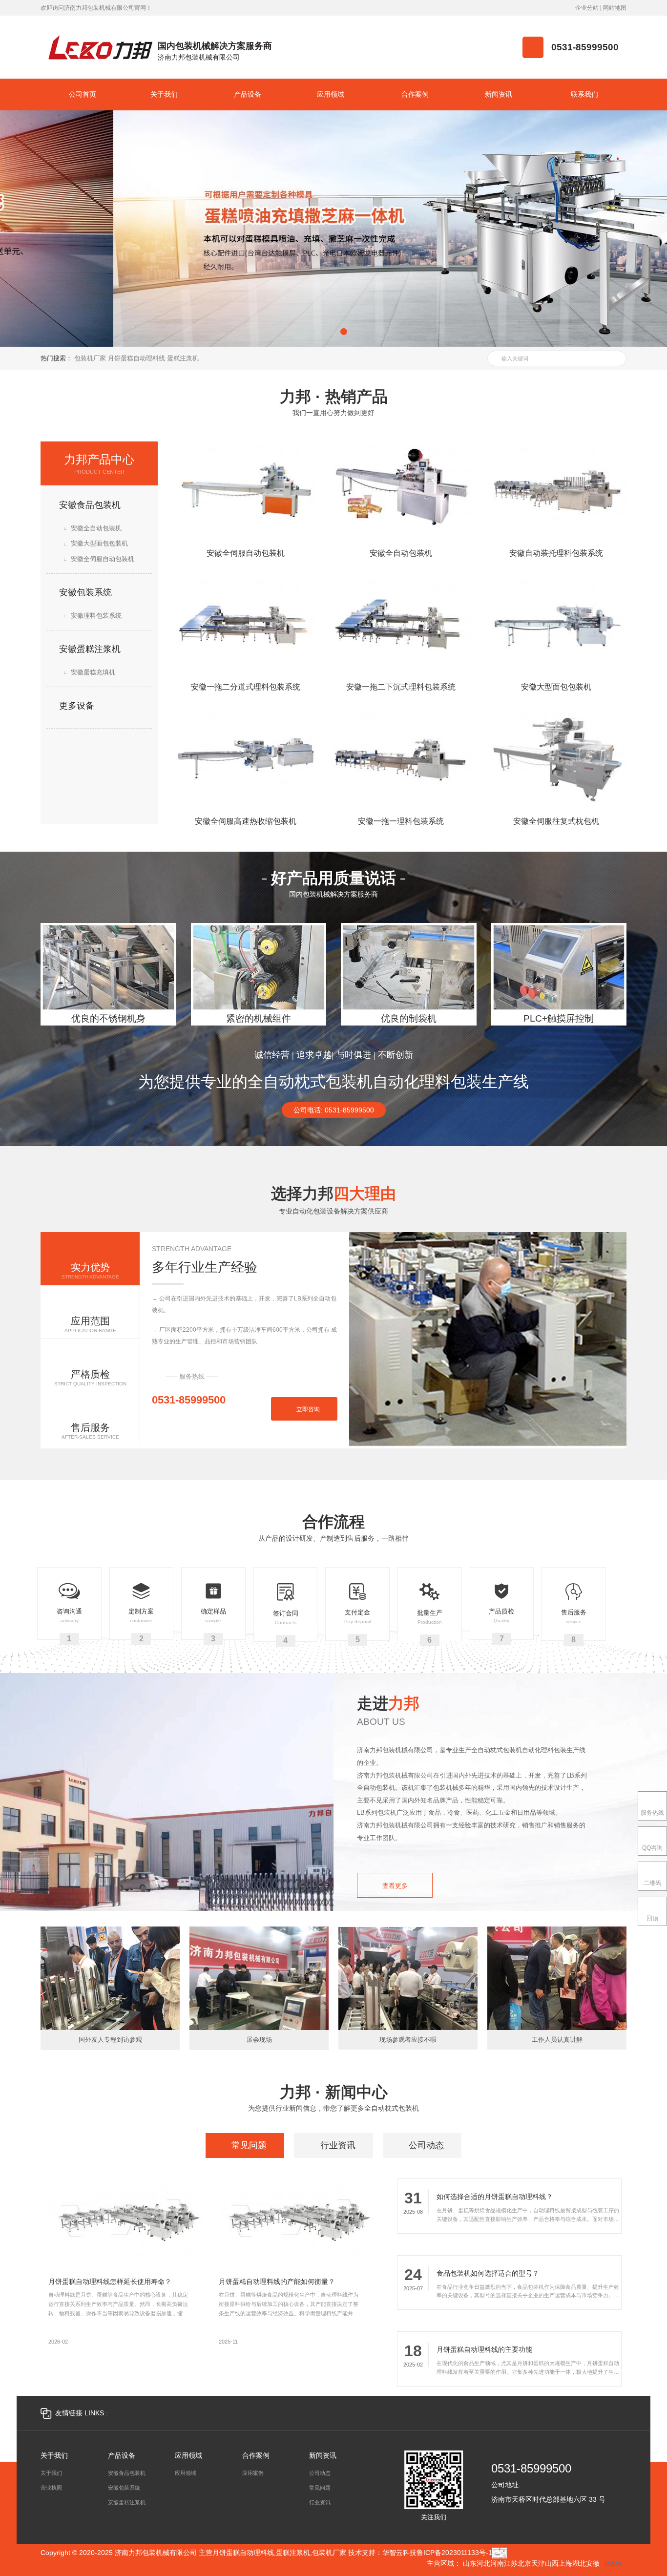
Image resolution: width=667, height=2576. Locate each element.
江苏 (511, 2563)
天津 (538, 2563)
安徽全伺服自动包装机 (102, 559)
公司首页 (83, 94)
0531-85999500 (531, 2469)
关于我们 (54, 2456)
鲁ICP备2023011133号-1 (454, 2553)
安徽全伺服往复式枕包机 (556, 821)
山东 (470, 2563)
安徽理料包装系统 (95, 616)
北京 (524, 2563)
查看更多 (395, 1886)
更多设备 (75, 706)
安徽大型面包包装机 (98, 543)
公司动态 (320, 2473)
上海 (565, 2563)
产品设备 (122, 2456)
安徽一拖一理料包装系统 (401, 821)
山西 (552, 2563)
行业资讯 (320, 2502)
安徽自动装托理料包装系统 (556, 553)
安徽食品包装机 (89, 505)
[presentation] (52, 229)
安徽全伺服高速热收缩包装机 (246, 821)
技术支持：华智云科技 (382, 2553)
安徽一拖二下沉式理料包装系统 (401, 687)
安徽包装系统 (84, 592)
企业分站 (587, 8)
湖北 (579, 2563)
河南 (497, 2563)
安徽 (593, 2563)
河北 (483, 2563)
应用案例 (253, 2473)
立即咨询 (307, 1409)
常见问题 (320, 2488)
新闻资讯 (323, 2456)
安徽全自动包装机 (95, 528)
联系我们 (584, 94)
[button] (323, 332)
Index (613, 2563)
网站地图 (615, 8)
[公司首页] (101, 47)
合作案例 (256, 2456)
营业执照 (51, 2488)
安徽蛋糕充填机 (92, 672)
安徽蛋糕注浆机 (89, 649)
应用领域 (188, 2456)
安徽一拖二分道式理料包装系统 (246, 687)
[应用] (615, 358)
